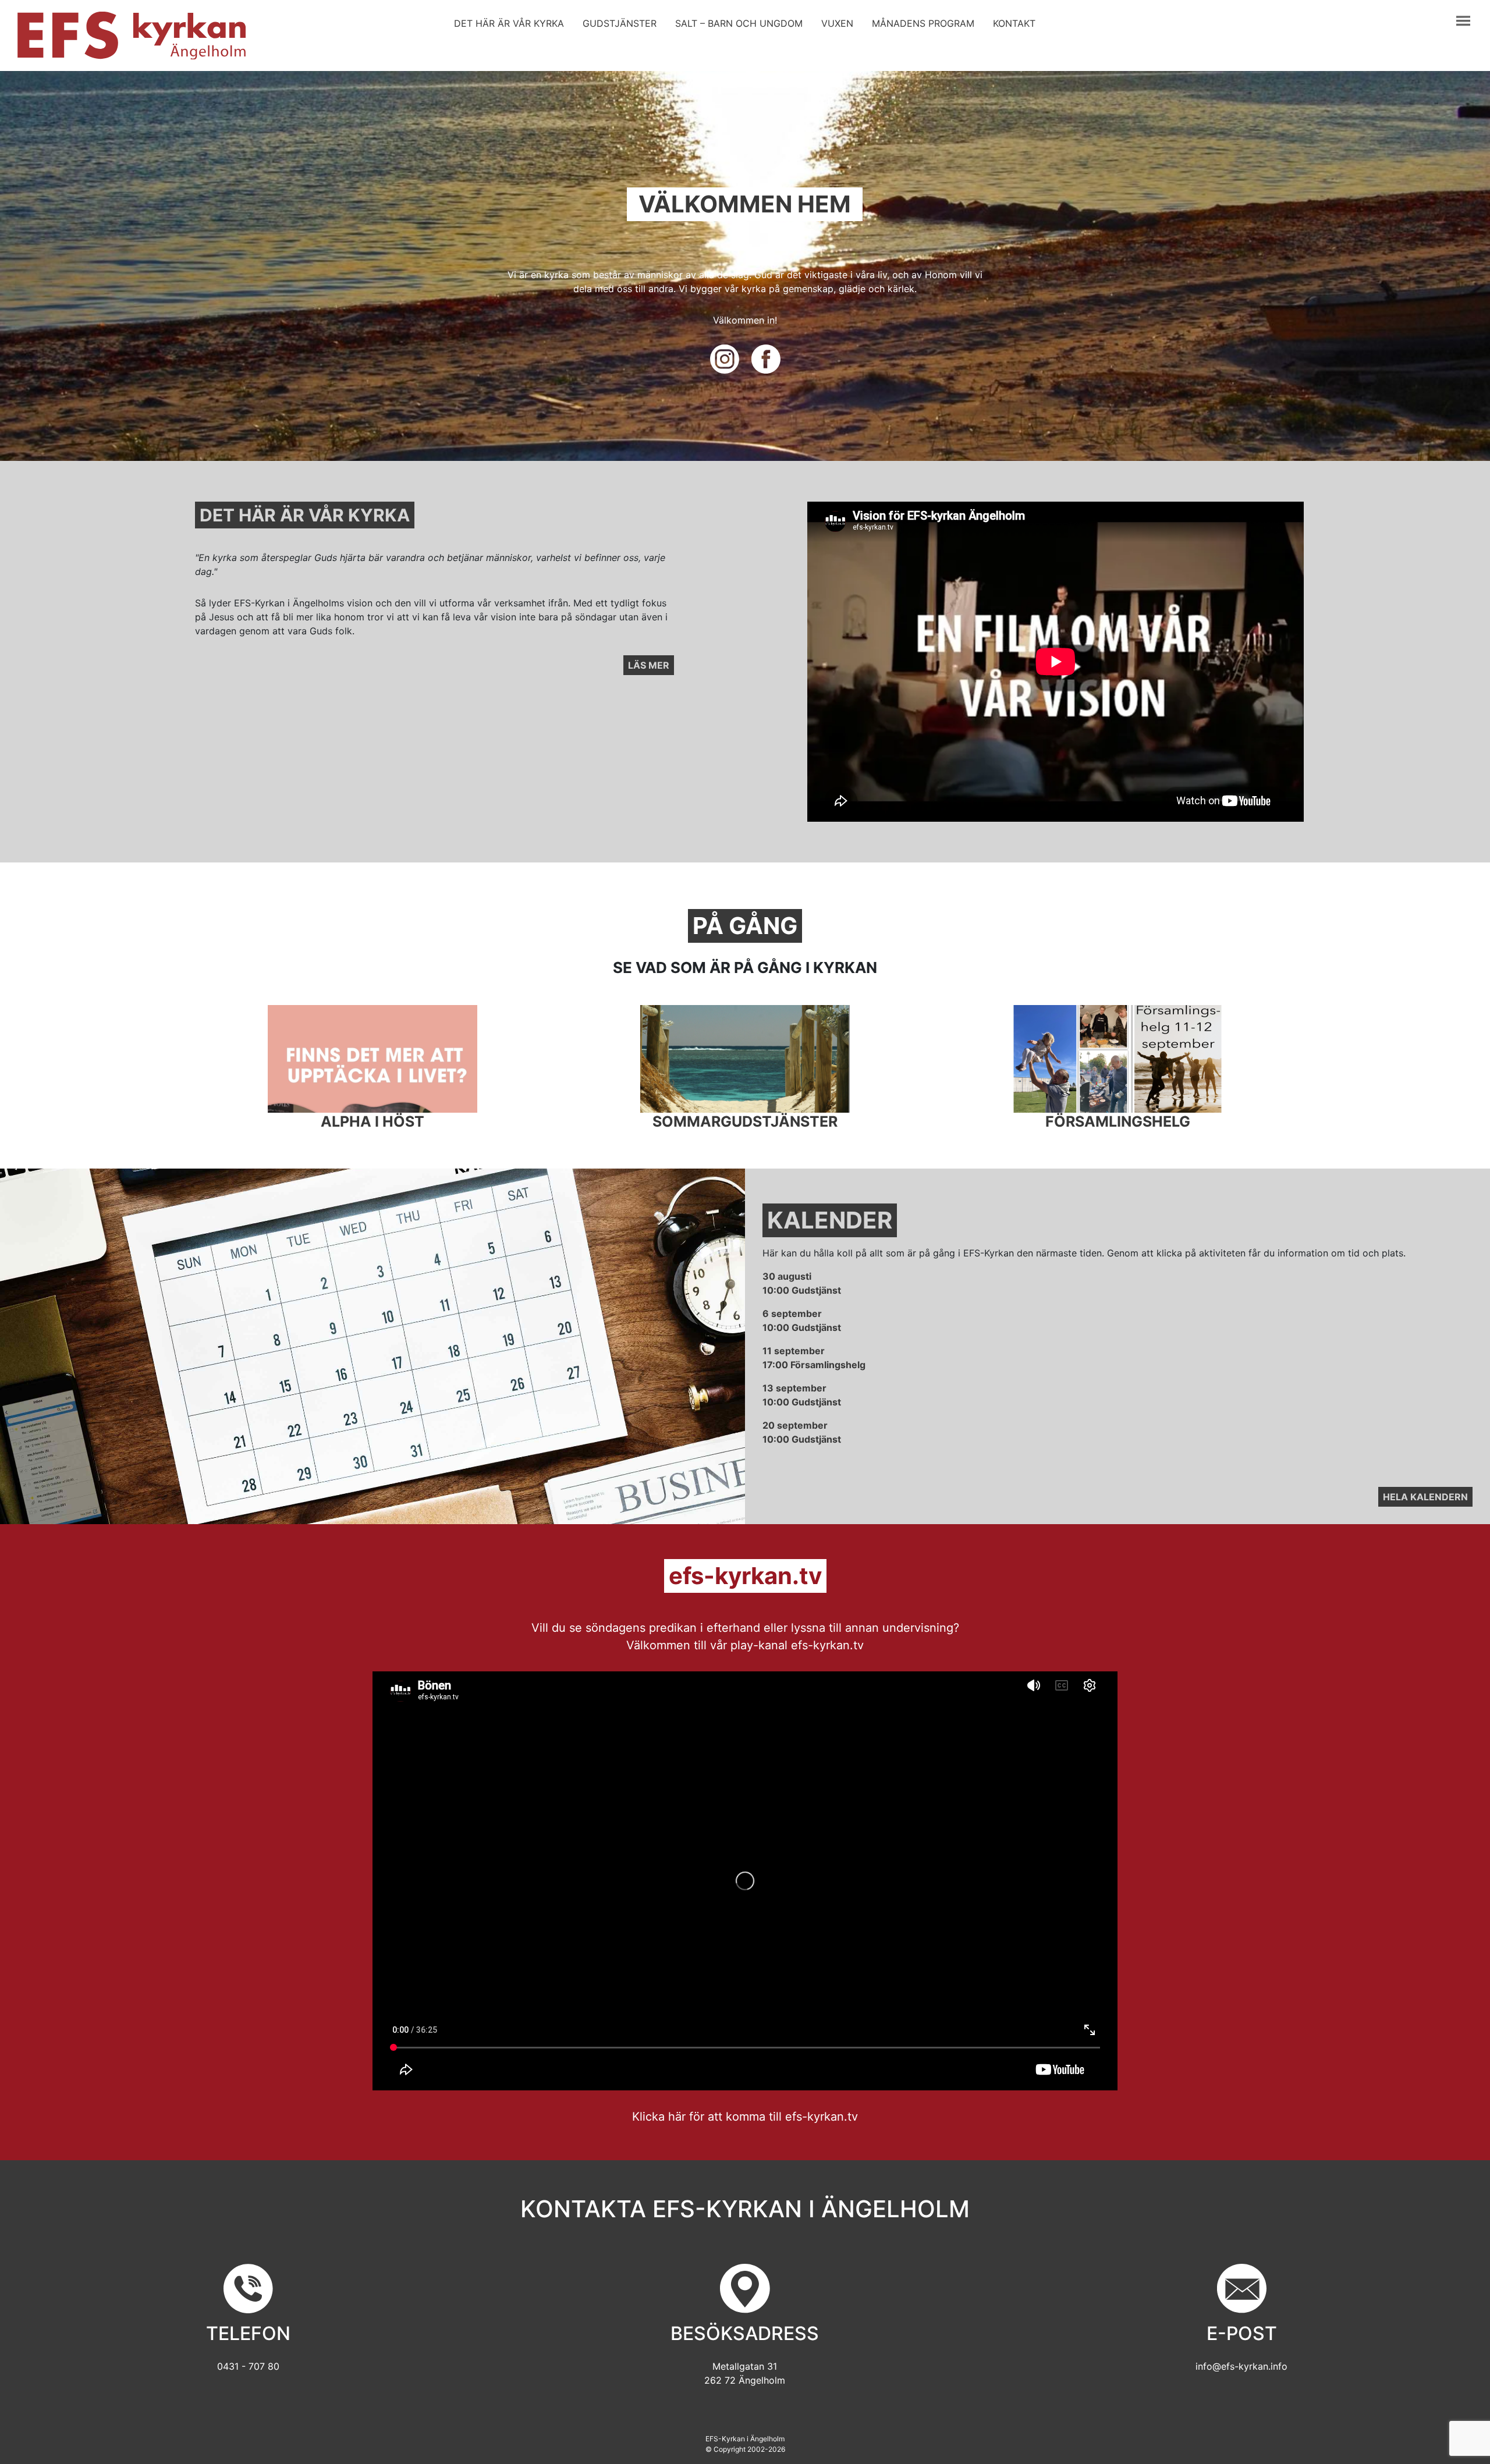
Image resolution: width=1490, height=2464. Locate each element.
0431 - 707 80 (248, 2366)
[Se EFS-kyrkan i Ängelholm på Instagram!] (726, 358)
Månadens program (923, 23)
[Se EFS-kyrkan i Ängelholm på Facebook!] (766, 358)
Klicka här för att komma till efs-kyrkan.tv (745, 2117)
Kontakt (1014, 23)
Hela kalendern (1425, 1497)
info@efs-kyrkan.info (1241, 2366)
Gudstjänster (620, 23)
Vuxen (837, 23)
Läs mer (649, 665)
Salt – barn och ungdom (739, 23)
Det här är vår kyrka (509, 23)
